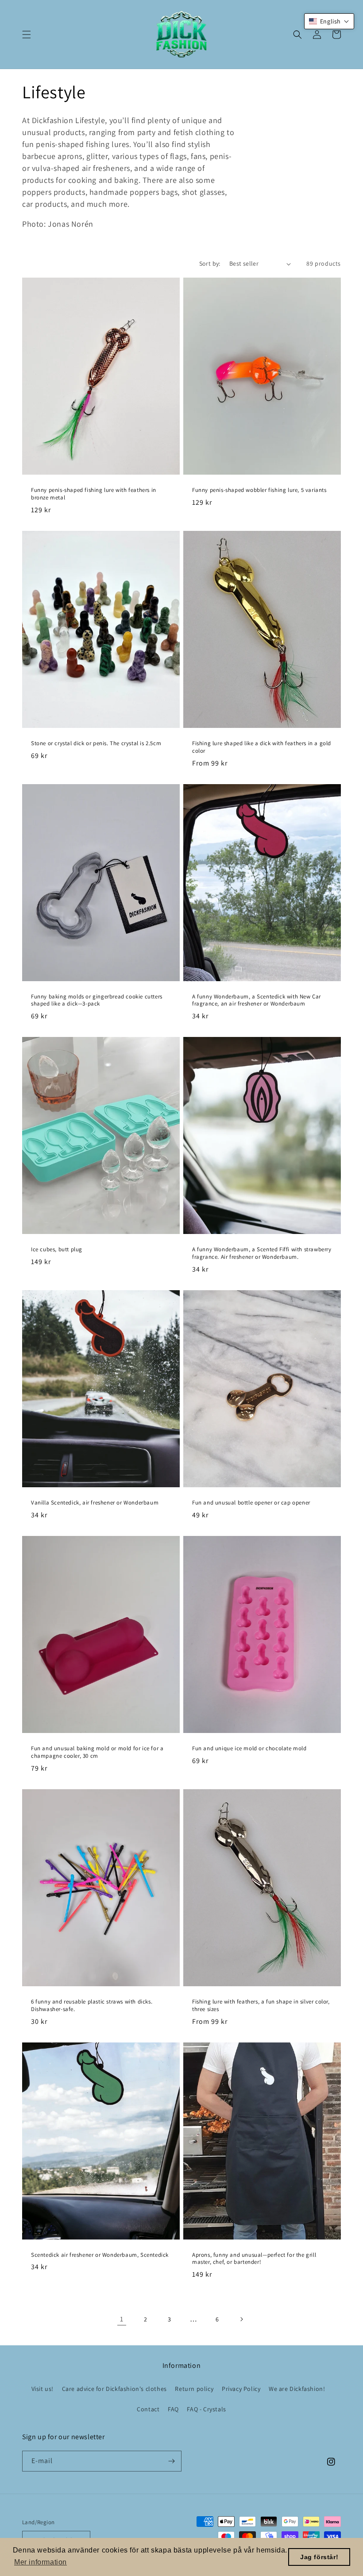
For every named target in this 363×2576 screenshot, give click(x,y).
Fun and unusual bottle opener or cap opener (251, 1503)
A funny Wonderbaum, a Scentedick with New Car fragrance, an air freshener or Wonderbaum (257, 1000)
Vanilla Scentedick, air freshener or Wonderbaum (95, 1503)
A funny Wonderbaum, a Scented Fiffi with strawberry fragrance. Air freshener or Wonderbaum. (262, 1253)
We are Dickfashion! (297, 2389)
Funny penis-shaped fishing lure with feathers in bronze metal (94, 494)
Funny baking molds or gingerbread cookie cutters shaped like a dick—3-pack (97, 1000)
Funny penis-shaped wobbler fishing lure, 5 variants (259, 490)
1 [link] (122, 2319)
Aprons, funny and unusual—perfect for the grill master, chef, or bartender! (254, 2259)
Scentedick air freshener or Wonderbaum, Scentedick (100, 2255)
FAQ (173, 2409)
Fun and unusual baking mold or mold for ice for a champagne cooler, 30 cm (97, 1752)
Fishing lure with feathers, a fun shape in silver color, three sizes (261, 2005)
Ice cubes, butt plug (57, 1249)
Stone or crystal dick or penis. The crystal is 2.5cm (96, 743)
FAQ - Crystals (206, 2409)
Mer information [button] (41, 2562)
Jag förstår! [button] (319, 2557)
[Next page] (241, 2319)
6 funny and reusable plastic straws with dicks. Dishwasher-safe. (92, 2005)
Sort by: (210, 263)
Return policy (194, 2389)
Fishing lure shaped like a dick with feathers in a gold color (262, 747)
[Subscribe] (171, 2461)
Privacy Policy (241, 2389)
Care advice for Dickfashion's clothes (114, 2389)
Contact (148, 2409)
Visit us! (42, 2389)
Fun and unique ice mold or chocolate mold (249, 1748)
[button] (27, 35)
